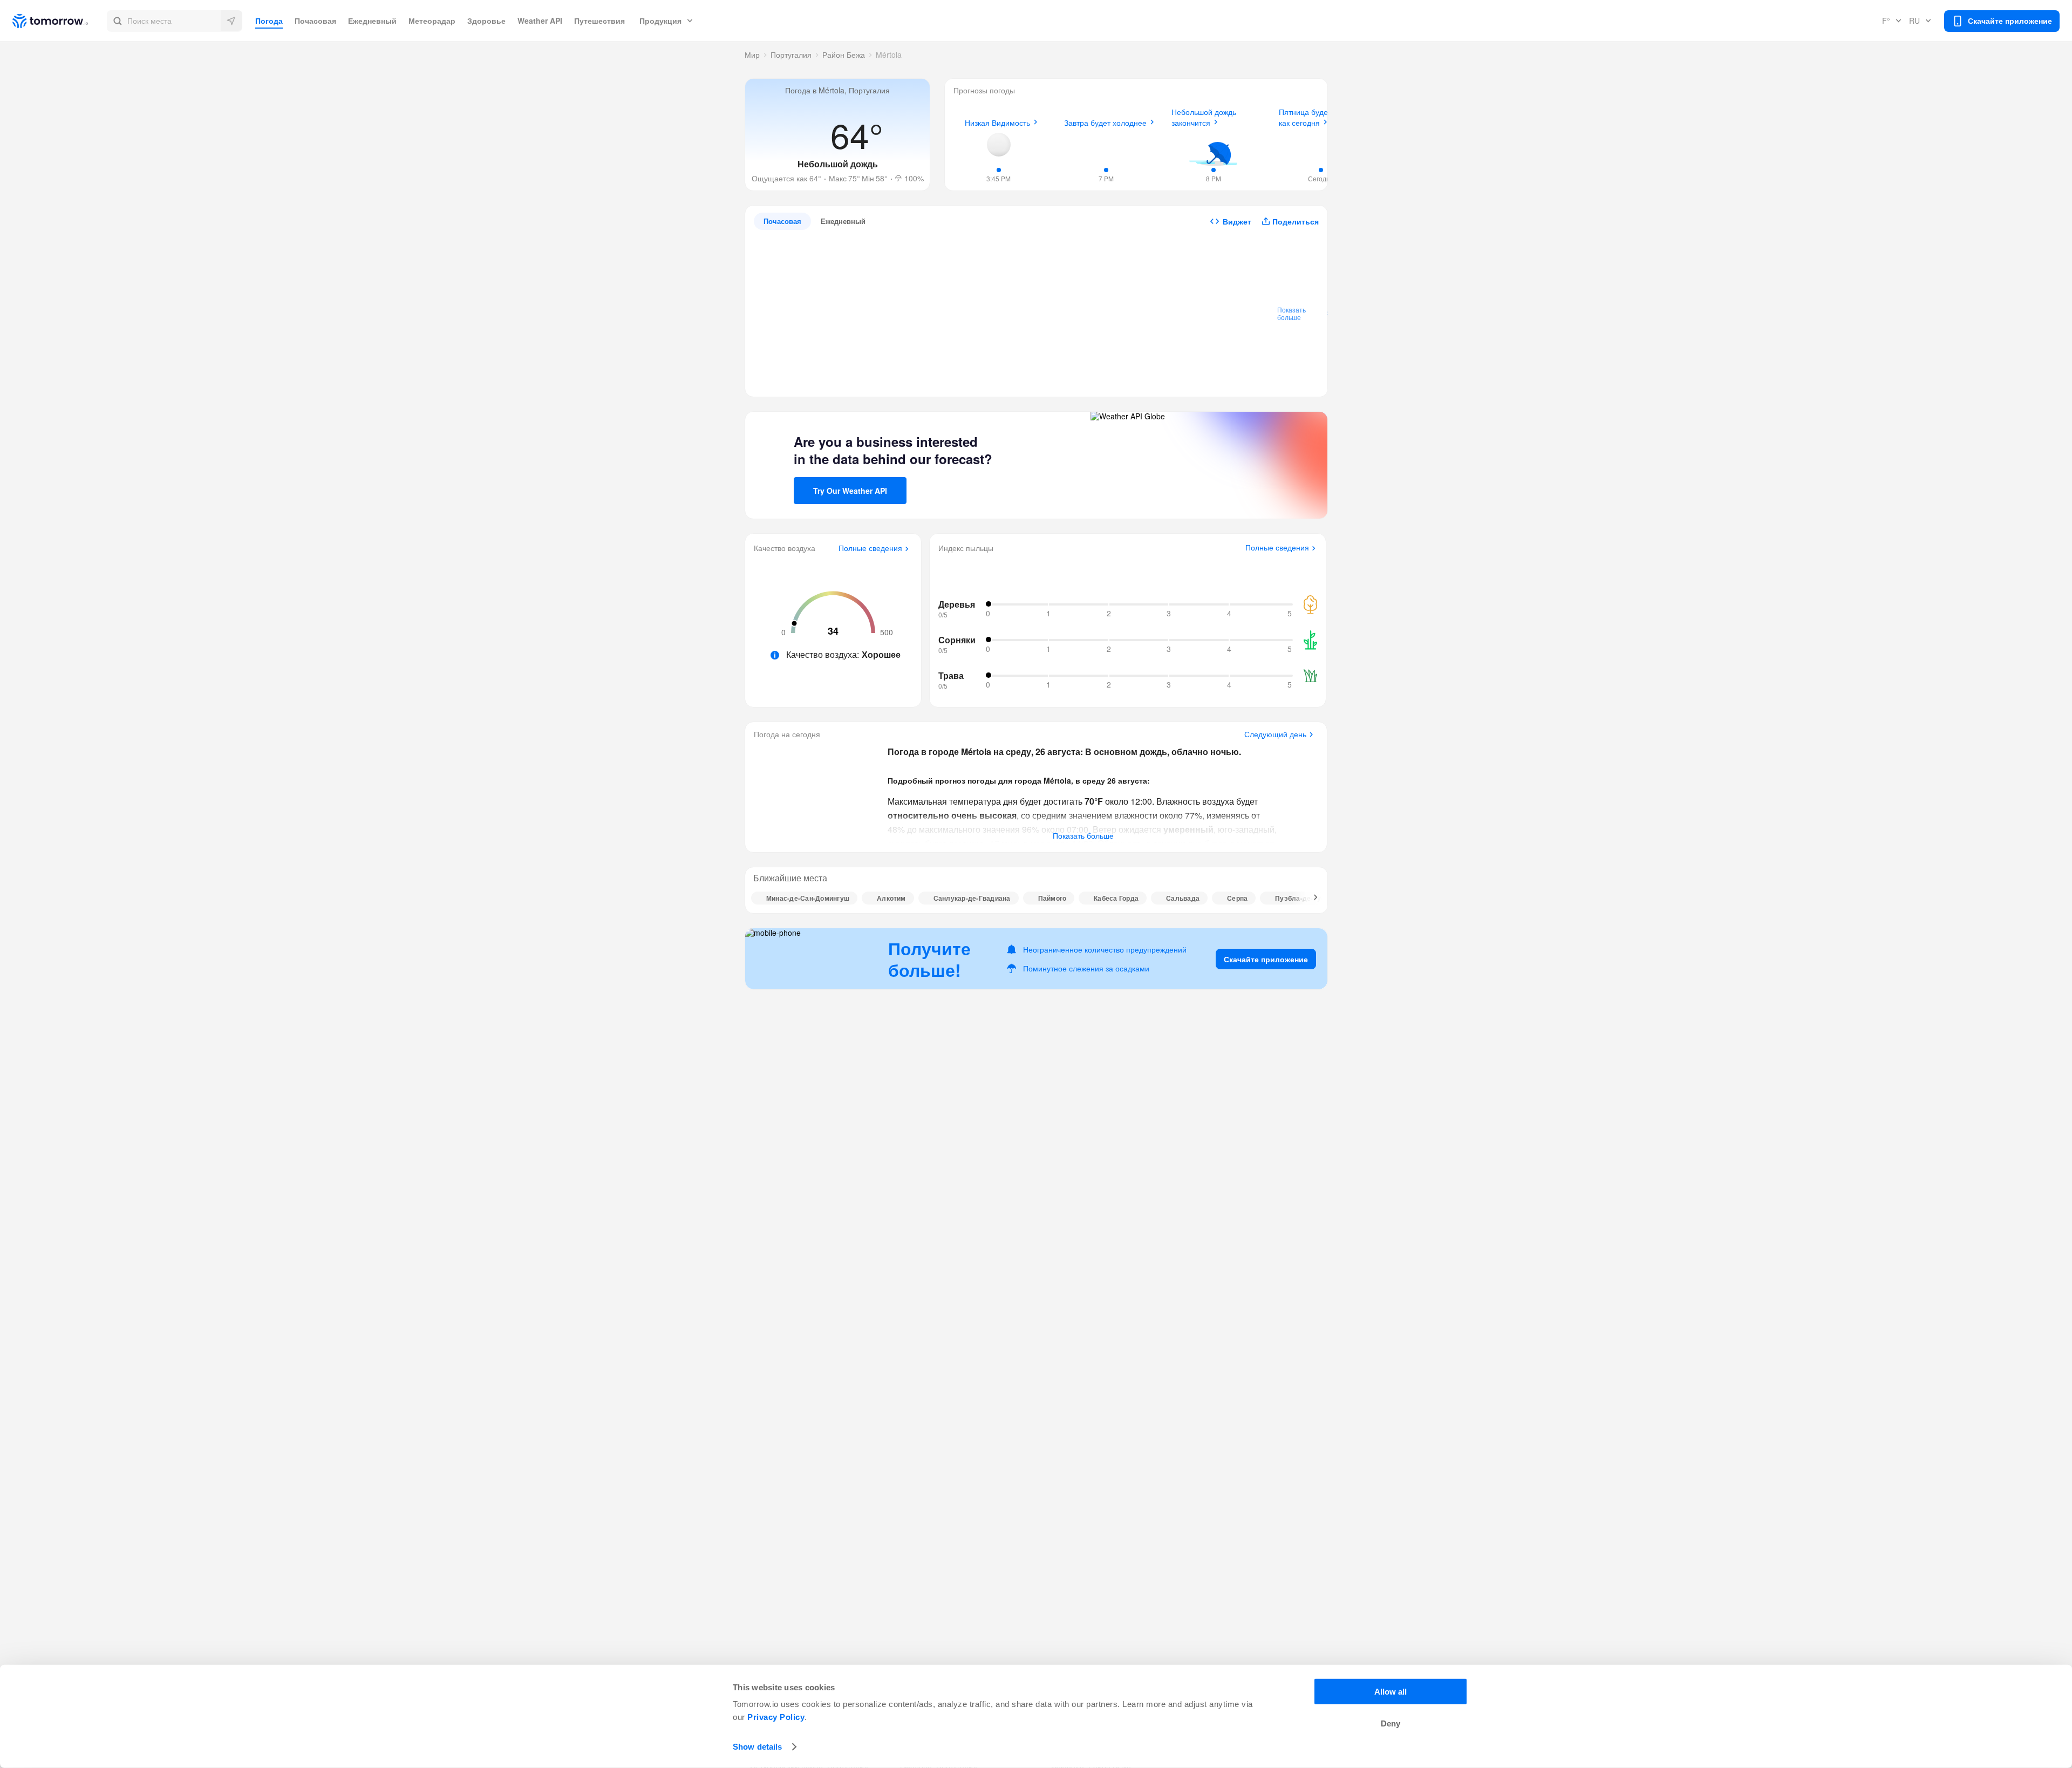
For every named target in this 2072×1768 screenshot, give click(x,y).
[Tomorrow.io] (60, 21)
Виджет (1237, 221)
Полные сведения (870, 548)
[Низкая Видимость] (999, 145)
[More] (1310, 898)
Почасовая (315, 21)
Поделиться (1296, 221)
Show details (757, 1747)
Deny (1391, 1723)
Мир (752, 55)
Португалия (791, 55)
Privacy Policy (776, 1717)
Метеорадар (432, 21)
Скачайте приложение (1266, 959)
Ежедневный (372, 21)
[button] (175, 21)
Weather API (540, 21)
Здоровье (486, 21)
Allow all (1391, 1692)
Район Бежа (844, 55)
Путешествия (599, 21)
